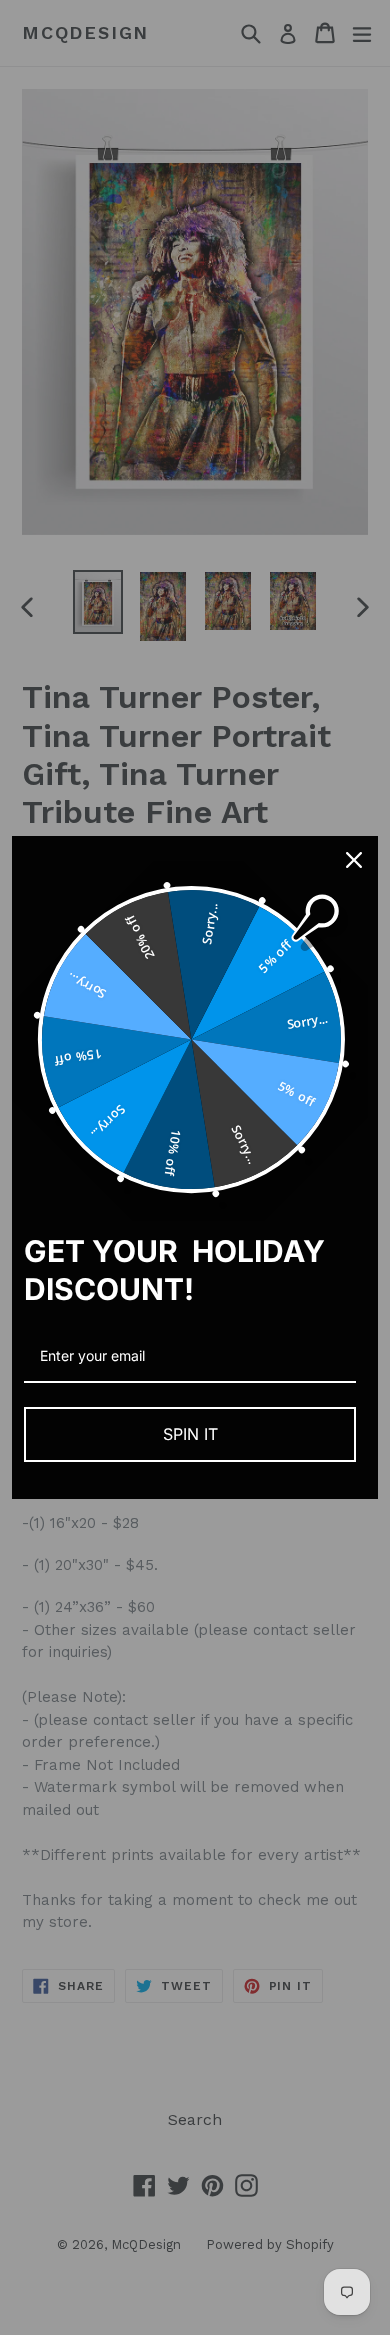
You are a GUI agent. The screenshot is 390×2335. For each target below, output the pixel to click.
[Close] (354, 860)
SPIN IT (190, 1434)
